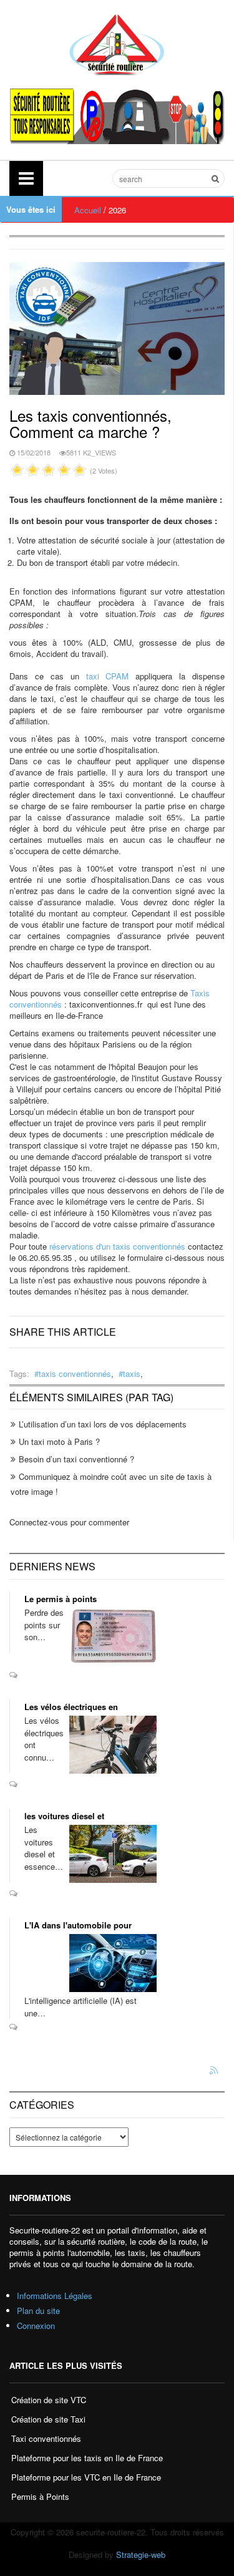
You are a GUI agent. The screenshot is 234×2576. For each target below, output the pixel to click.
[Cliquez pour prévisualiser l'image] (117, 327)
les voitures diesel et (64, 1816)
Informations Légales (55, 2296)
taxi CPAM (108, 676)
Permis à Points (40, 2496)
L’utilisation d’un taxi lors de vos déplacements (103, 1424)
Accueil (88, 210)
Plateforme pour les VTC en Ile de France (86, 2477)
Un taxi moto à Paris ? (59, 1441)
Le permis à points (61, 1599)
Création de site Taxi (48, 2419)
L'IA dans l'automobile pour (78, 1925)
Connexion (36, 2326)
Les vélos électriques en (71, 1707)
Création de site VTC (49, 2400)
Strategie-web (141, 2554)
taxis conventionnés (75, 1373)
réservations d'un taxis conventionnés (117, 1246)
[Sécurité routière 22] (117, 43)
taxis (132, 1373)
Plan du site (38, 2311)
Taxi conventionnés (46, 2438)
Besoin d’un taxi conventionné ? (76, 1459)
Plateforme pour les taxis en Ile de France (87, 2458)
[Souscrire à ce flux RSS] (215, 2071)
